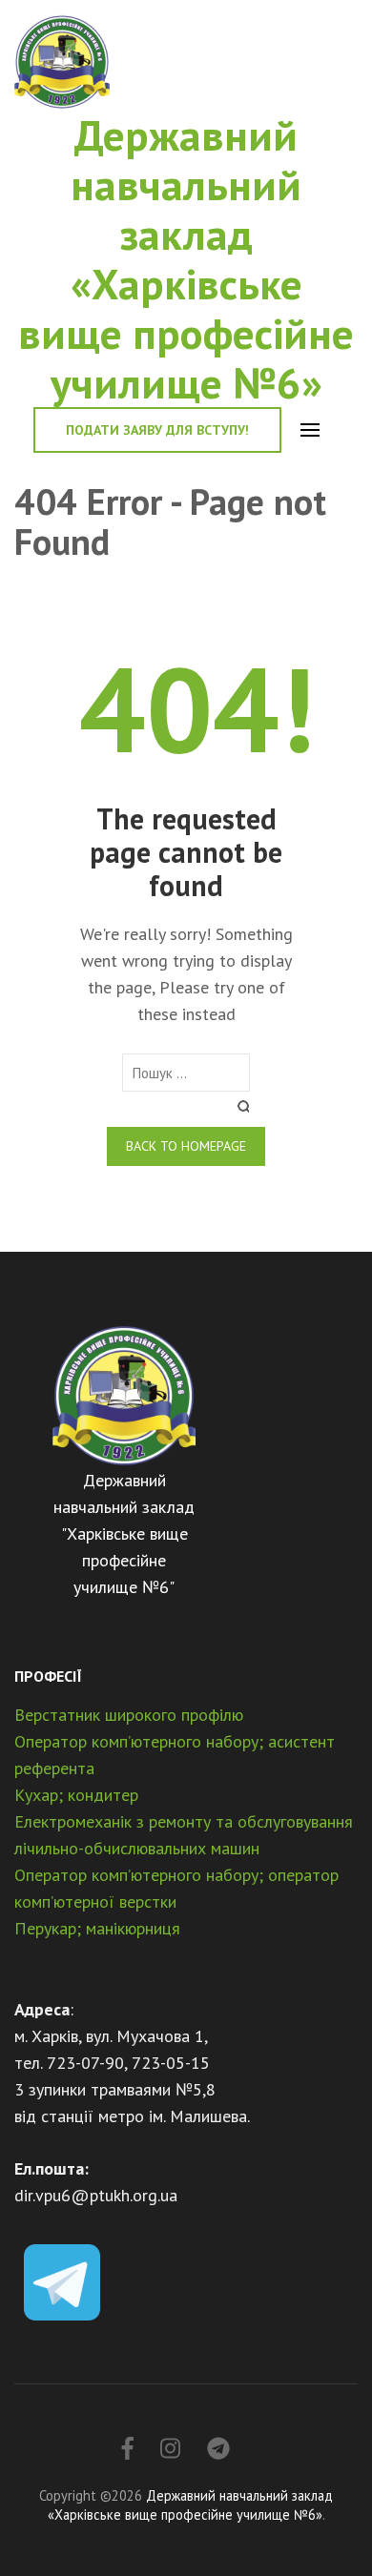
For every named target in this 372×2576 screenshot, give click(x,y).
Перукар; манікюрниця (97, 1928)
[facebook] (128, 2449)
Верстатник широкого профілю (129, 1715)
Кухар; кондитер (76, 1795)
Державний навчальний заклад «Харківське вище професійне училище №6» (186, 258)
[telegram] (218, 2449)
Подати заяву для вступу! (157, 430)
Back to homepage (186, 1146)
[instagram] (170, 2449)
